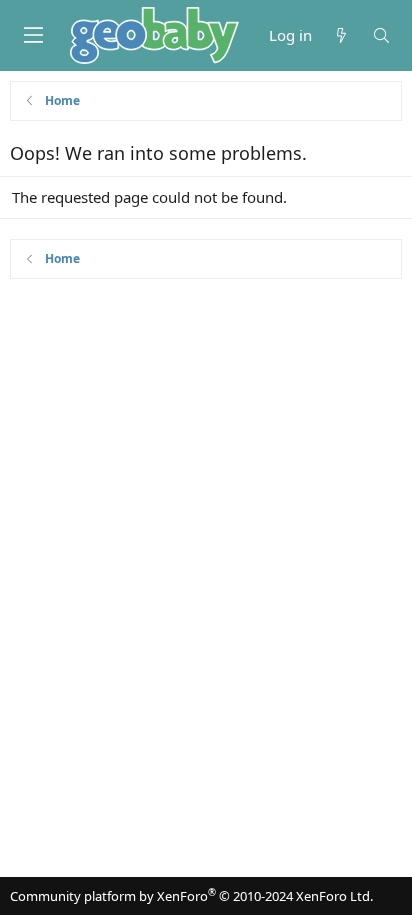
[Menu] (33, 35)
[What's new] (341, 35)
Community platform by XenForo (191, 896)
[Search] (381, 35)
